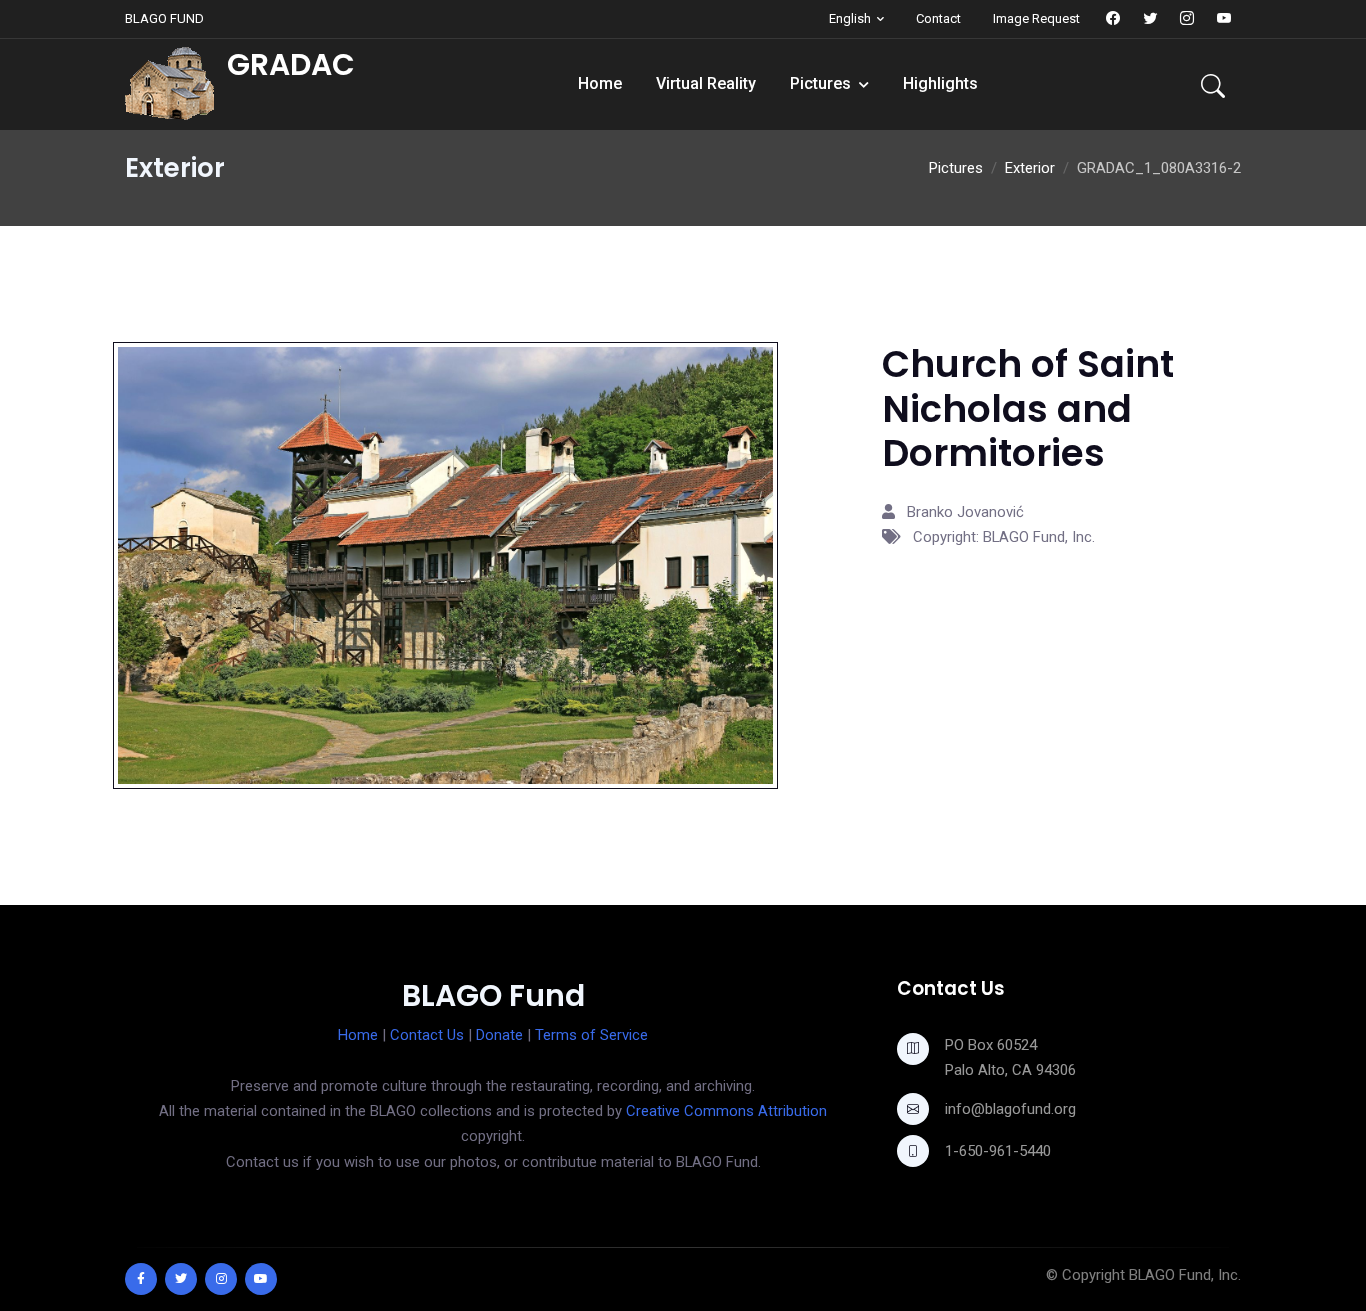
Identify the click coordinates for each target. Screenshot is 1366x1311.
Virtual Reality (706, 83)
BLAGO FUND (164, 18)
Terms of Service (591, 1035)
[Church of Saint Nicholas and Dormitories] (445, 564)
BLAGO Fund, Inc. (1185, 1275)
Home (600, 83)
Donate (499, 1035)
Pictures (820, 83)
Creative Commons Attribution (726, 1111)
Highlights (940, 83)
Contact (938, 18)
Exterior (1030, 168)
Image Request (1036, 18)
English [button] (850, 18)
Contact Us (427, 1035)
